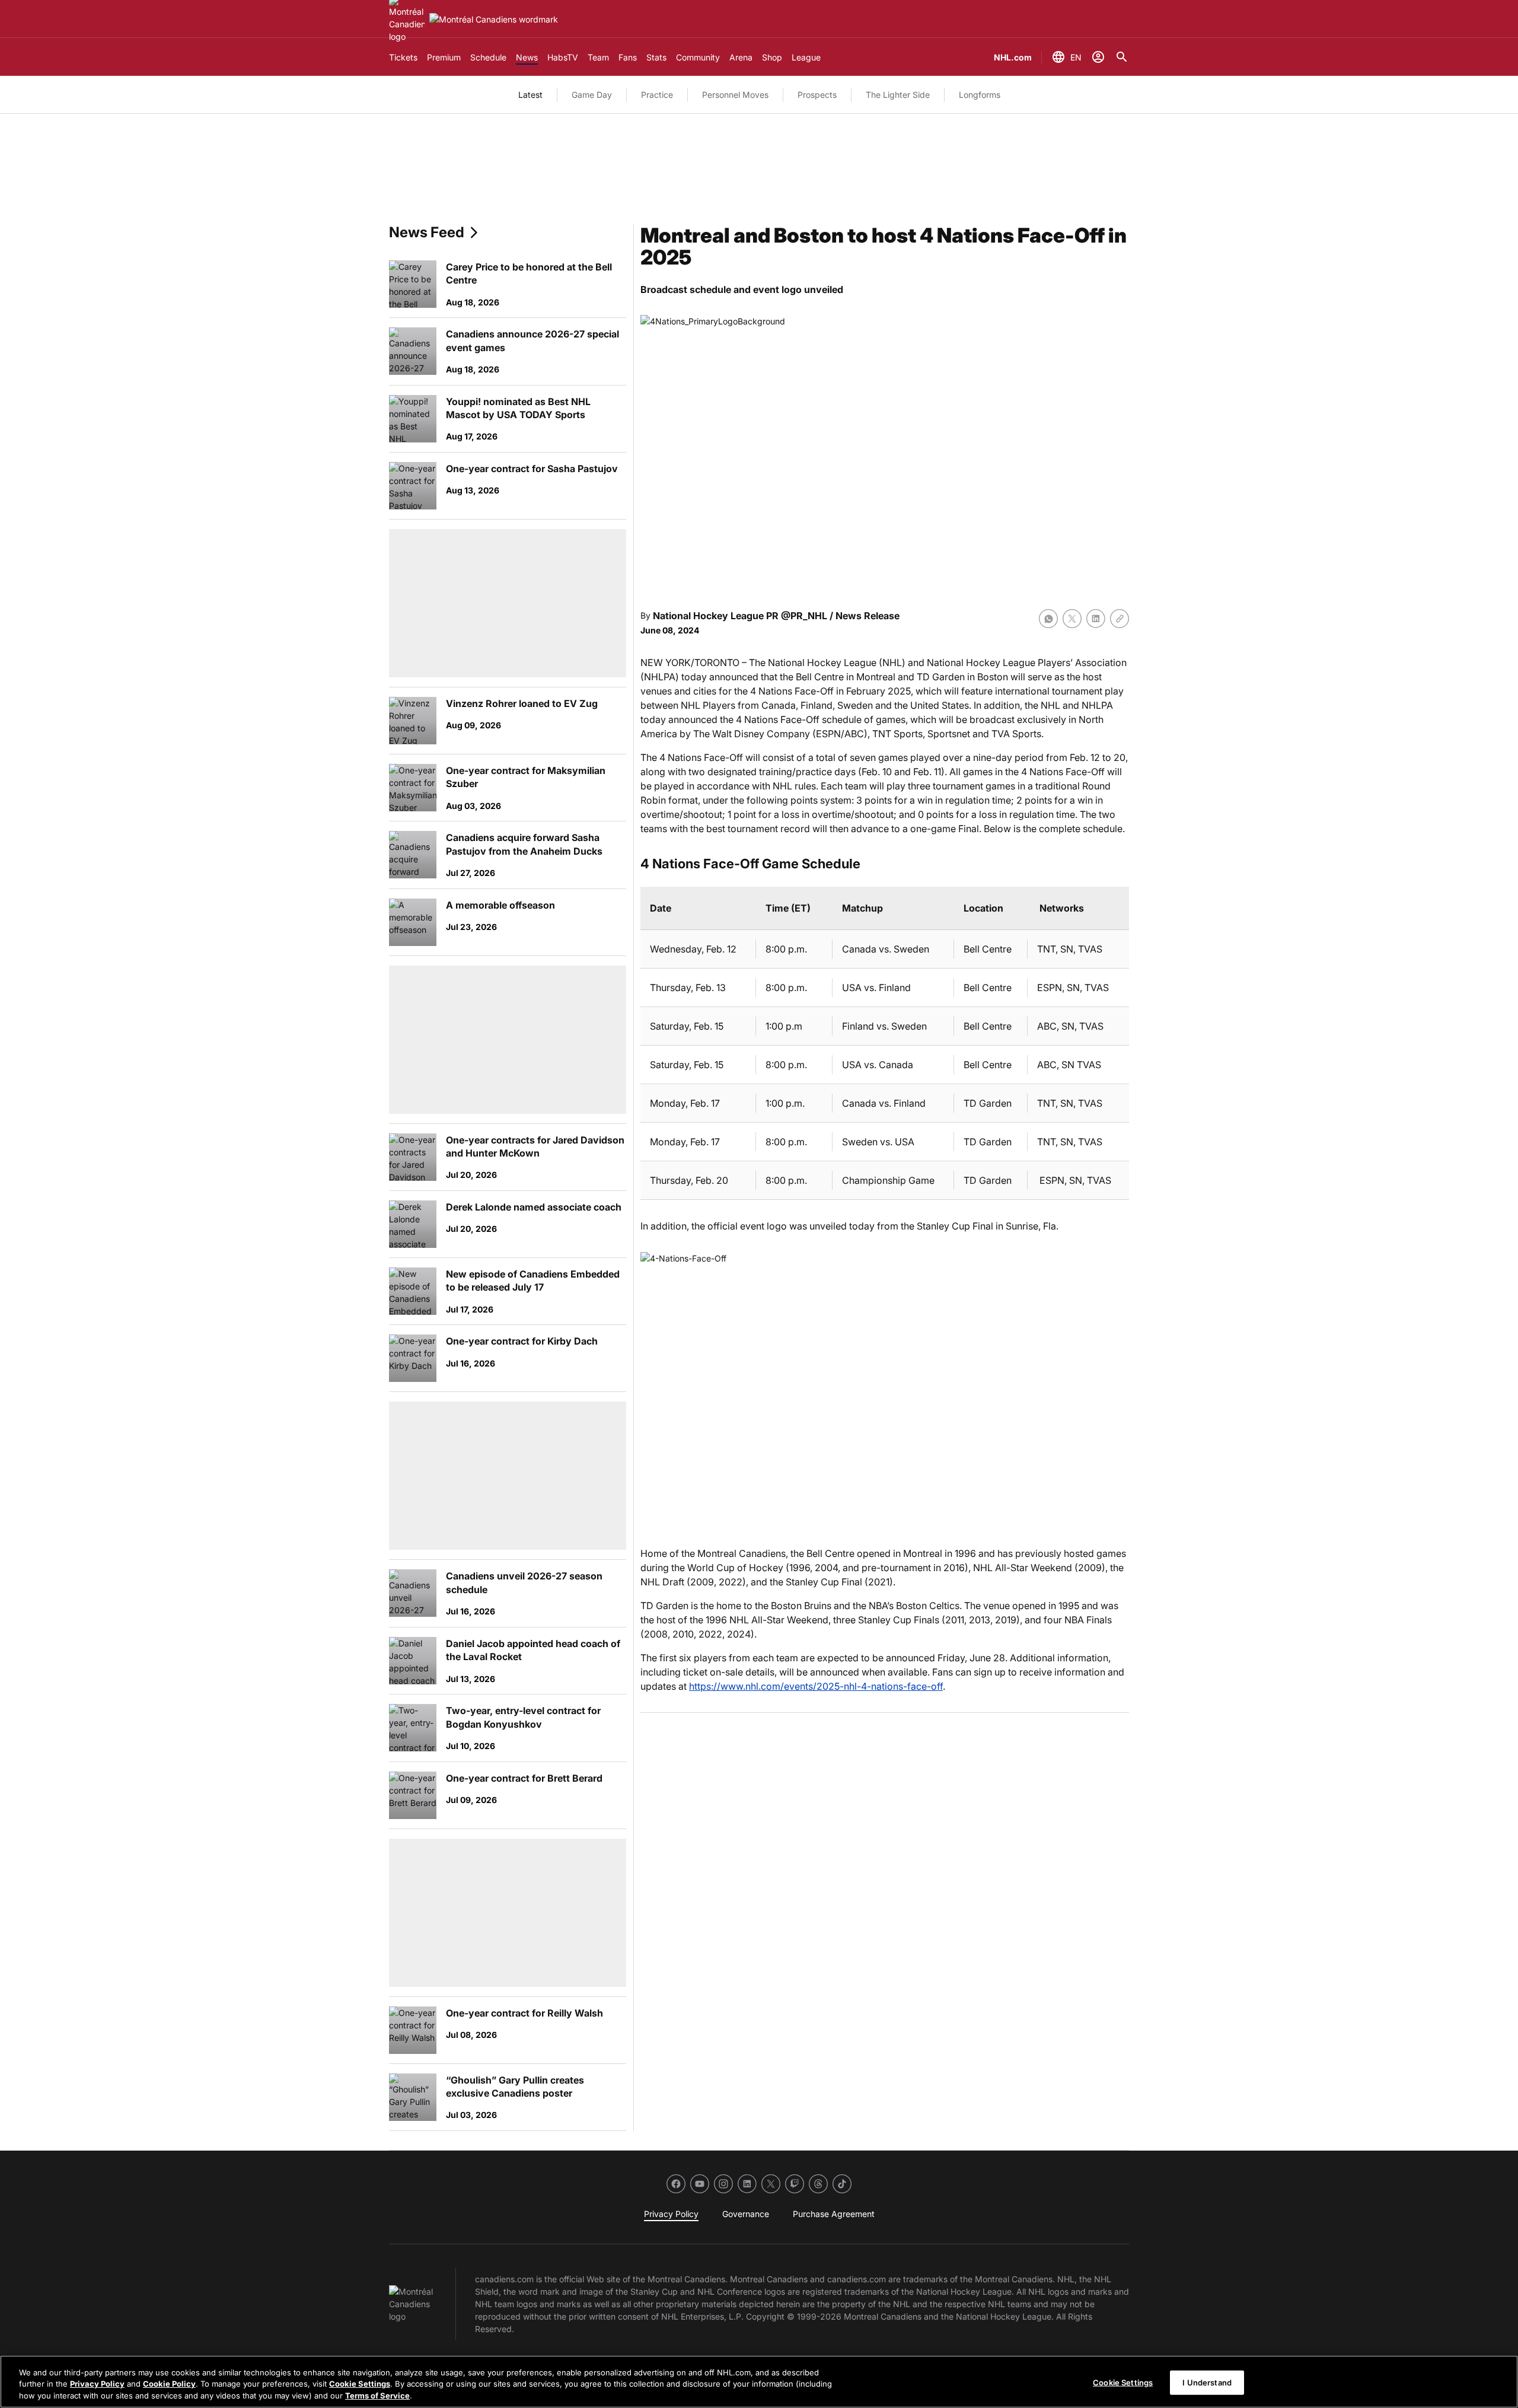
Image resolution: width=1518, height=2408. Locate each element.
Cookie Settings (360, 2384)
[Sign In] (1098, 57)
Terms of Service (377, 2396)
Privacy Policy (97, 2384)
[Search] (1122, 57)
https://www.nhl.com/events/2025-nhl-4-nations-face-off (816, 1686)
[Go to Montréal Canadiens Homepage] (494, 19)
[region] (759, 2382)
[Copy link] (1120, 619)
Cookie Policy (169, 2384)
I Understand (1207, 2382)
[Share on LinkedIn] (1096, 619)
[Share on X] (1072, 619)
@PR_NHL (804, 616)
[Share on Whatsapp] (1048, 619)
